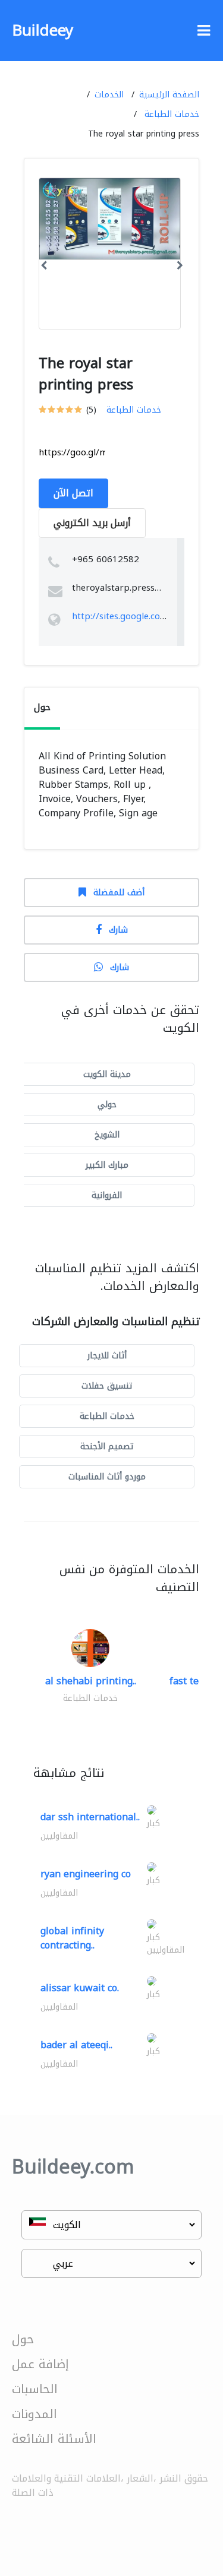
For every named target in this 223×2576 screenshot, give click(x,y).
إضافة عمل (40, 2364)
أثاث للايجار (107, 1356)
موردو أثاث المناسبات (107, 1477)
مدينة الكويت (107, 1074)
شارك (118, 930)
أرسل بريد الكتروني (92, 523)
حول (23, 2339)
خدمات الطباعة (172, 114)
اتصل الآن (73, 493)
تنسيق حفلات (107, 1386)
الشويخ (107, 1135)
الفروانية (107, 1195)
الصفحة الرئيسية (169, 95)
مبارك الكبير (107, 1165)
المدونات (34, 2414)
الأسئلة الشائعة (54, 2439)
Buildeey (43, 31)
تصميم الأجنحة (107, 1447)
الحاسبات (35, 2389)
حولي (107, 1105)
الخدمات (109, 95)
